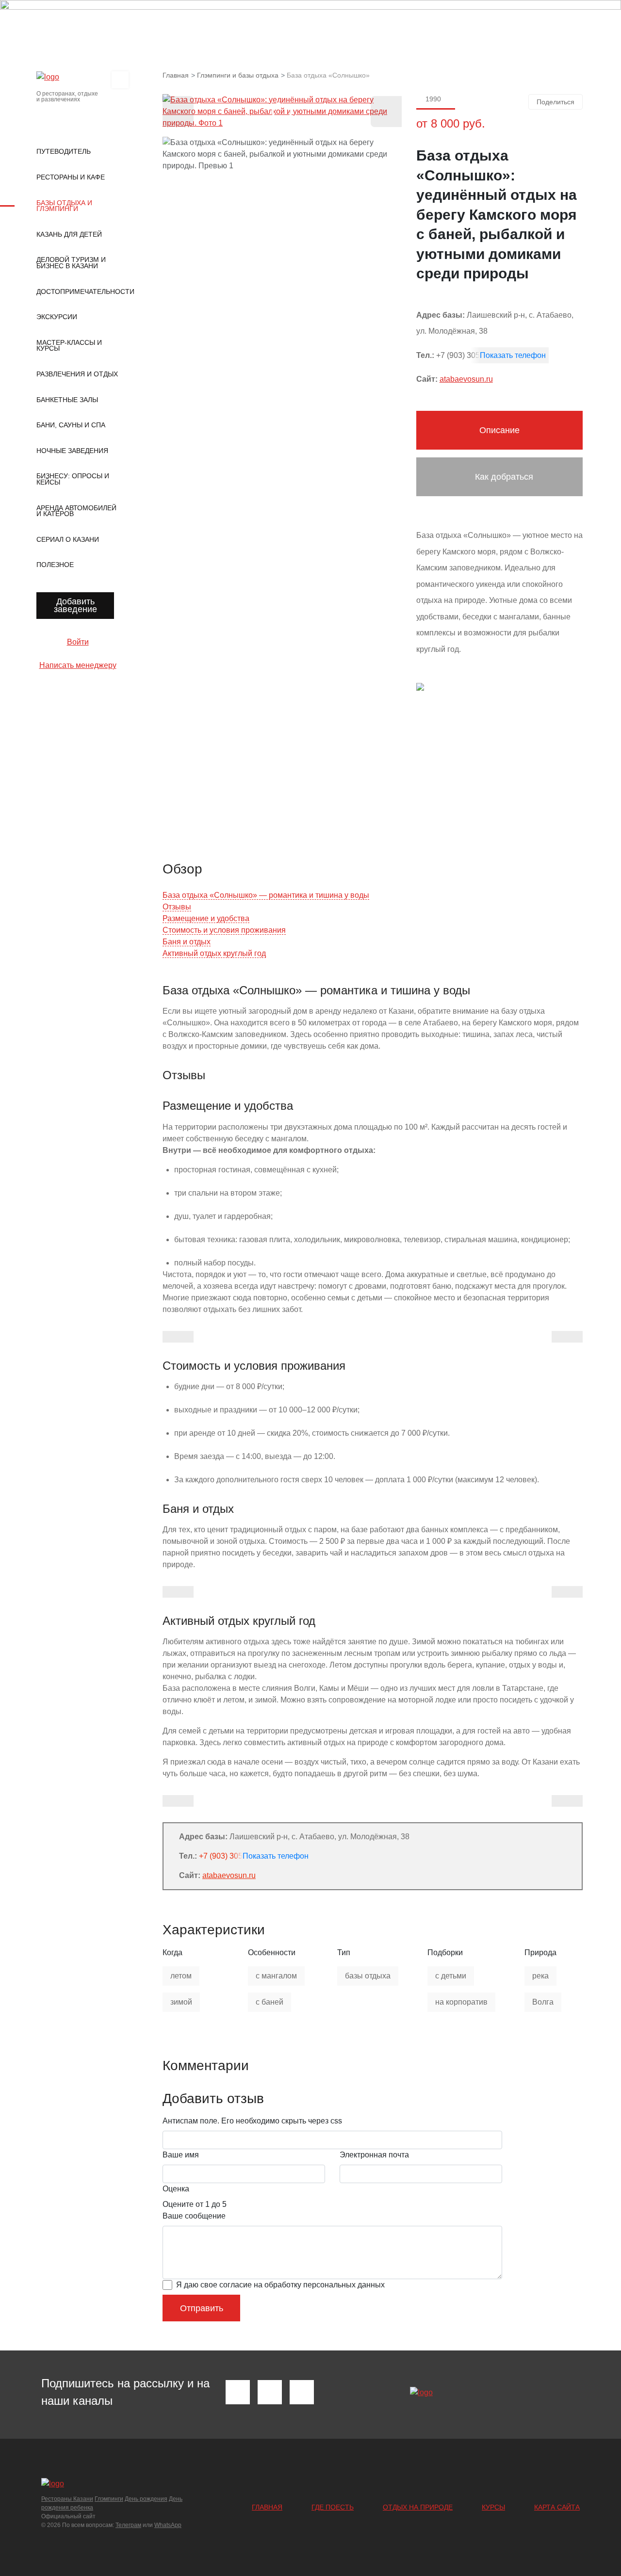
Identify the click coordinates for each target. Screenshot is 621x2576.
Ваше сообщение (194, 2216)
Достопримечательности (78, 292)
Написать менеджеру (78, 665)
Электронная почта (374, 2155)
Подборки (445, 1952)
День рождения (146, 2499)
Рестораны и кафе (71, 177)
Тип (344, 1952)
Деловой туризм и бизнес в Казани (71, 263)
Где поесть (333, 2507)
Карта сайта (557, 2507)
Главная (267, 2507)
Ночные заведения (72, 451)
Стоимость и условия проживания (224, 930)
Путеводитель (64, 151)
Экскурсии (57, 317)
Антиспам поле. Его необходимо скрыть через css (252, 2121)
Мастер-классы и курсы (69, 346)
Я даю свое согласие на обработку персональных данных (280, 2285)
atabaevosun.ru (466, 379)
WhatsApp (168, 2525)
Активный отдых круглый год (214, 953)
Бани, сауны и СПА (71, 425)
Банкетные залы (67, 400)
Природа (540, 1952)
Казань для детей (69, 234)
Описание (499, 430)
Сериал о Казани (68, 539)
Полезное (55, 565)
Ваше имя (181, 2155)
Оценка (176, 2189)
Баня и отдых (187, 942)
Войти (78, 642)
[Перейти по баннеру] (310, 21)
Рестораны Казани (67, 2499)
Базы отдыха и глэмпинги (64, 206)
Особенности (272, 1952)
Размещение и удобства (206, 918)
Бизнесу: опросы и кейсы (73, 479)
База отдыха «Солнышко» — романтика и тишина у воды (266, 895)
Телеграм (128, 2525)
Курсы (493, 2507)
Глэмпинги (109, 2499)
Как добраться (503, 477)
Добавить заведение (75, 605)
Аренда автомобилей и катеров (76, 511)
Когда (172, 1952)
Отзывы (177, 907)
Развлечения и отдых (77, 374)
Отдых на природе (418, 2507)
